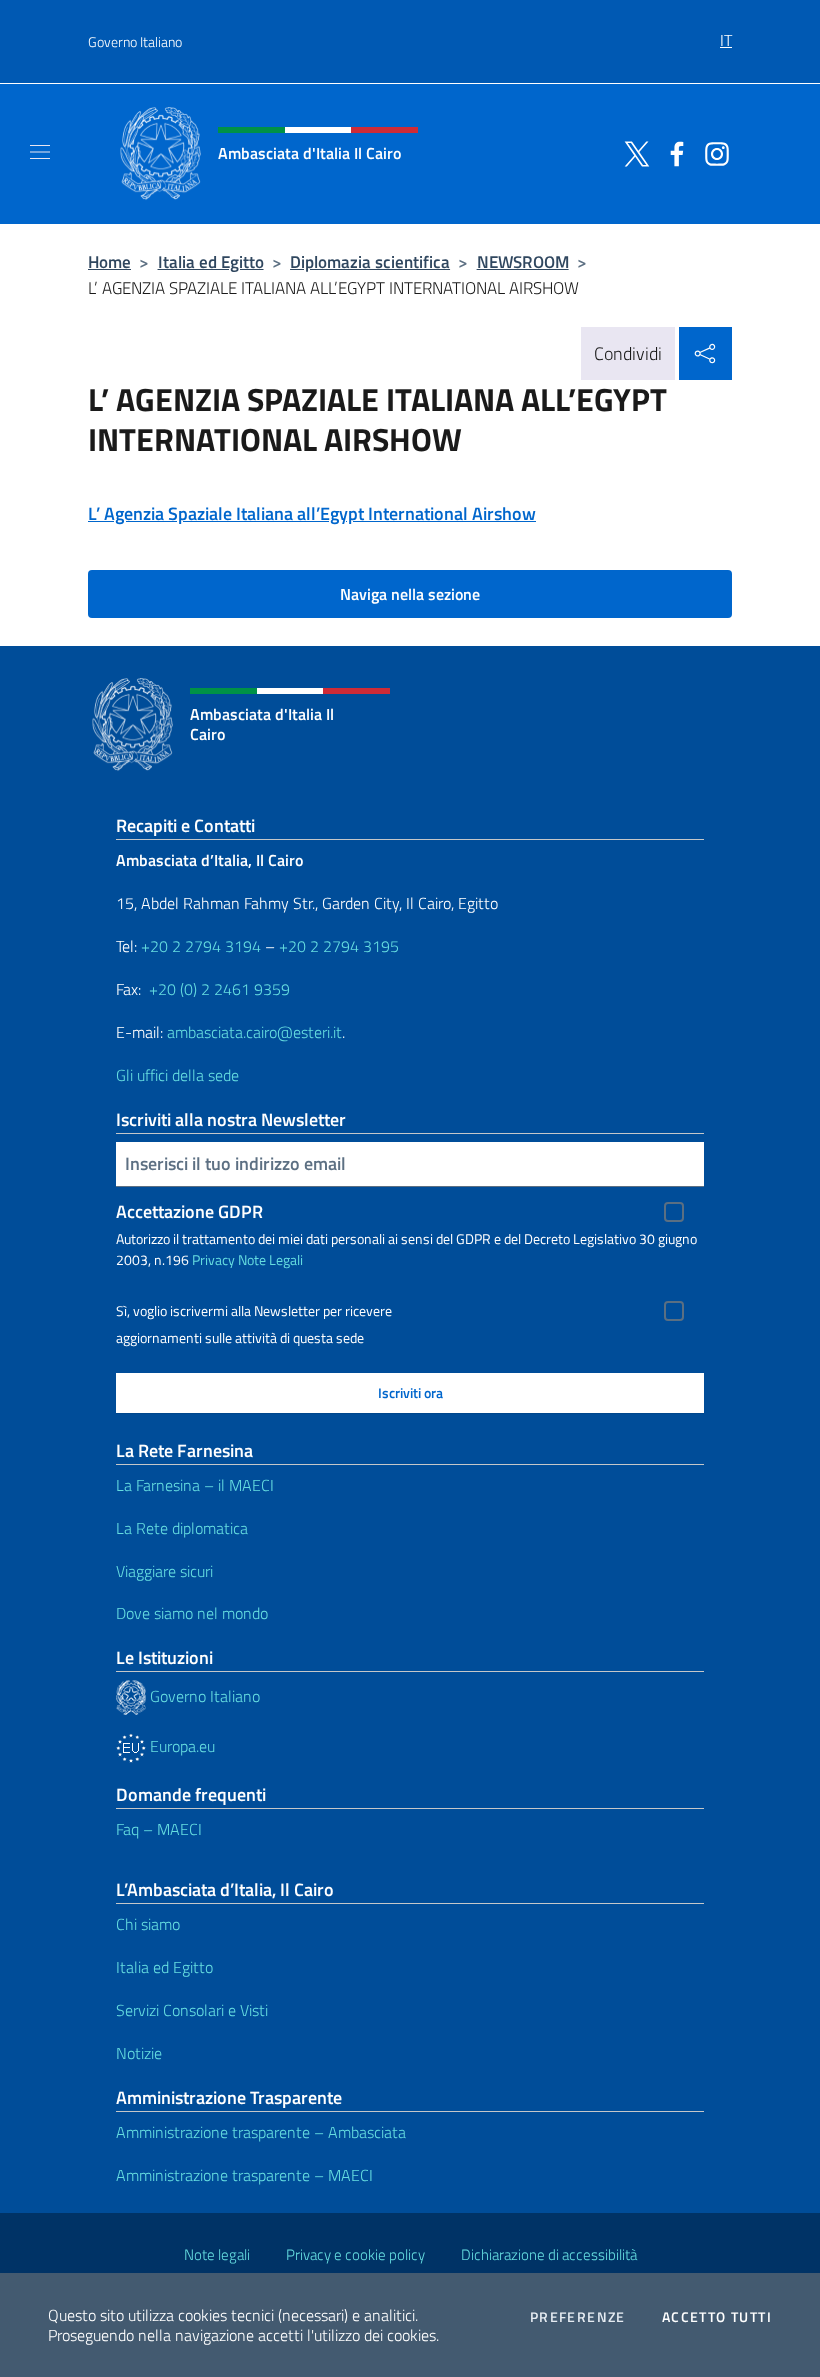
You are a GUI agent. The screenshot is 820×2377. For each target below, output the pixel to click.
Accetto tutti (717, 2317)
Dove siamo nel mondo (192, 1613)
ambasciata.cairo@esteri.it (254, 1032)
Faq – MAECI (159, 1829)
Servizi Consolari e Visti (192, 2010)
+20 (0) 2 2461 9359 (219, 989)
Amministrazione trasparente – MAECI (244, 2175)
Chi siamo (148, 1924)
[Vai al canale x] (632, 152)
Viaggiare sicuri (164, 1571)
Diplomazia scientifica (370, 261)
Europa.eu (180, 1746)
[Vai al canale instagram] (712, 152)
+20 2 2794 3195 (339, 946)
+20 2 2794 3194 (201, 946)
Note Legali (270, 1259)
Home (109, 261)
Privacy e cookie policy (355, 2254)
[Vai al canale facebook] (672, 152)
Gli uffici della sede (177, 1075)
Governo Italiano (135, 41)
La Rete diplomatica (182, 1528)
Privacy (213, 1259)
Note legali (217, 2254)
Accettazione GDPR (189, 1211)
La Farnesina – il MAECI (195, 1485)
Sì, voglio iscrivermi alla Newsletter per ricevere (254, 1311)
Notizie (139, 2053)
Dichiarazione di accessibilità (549, 2254)
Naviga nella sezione (410, 594)
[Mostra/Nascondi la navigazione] (40, 152)
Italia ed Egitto (211, 261)
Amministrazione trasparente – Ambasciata (261, 2132)
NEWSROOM (523, 261)
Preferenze (578, 2317)
